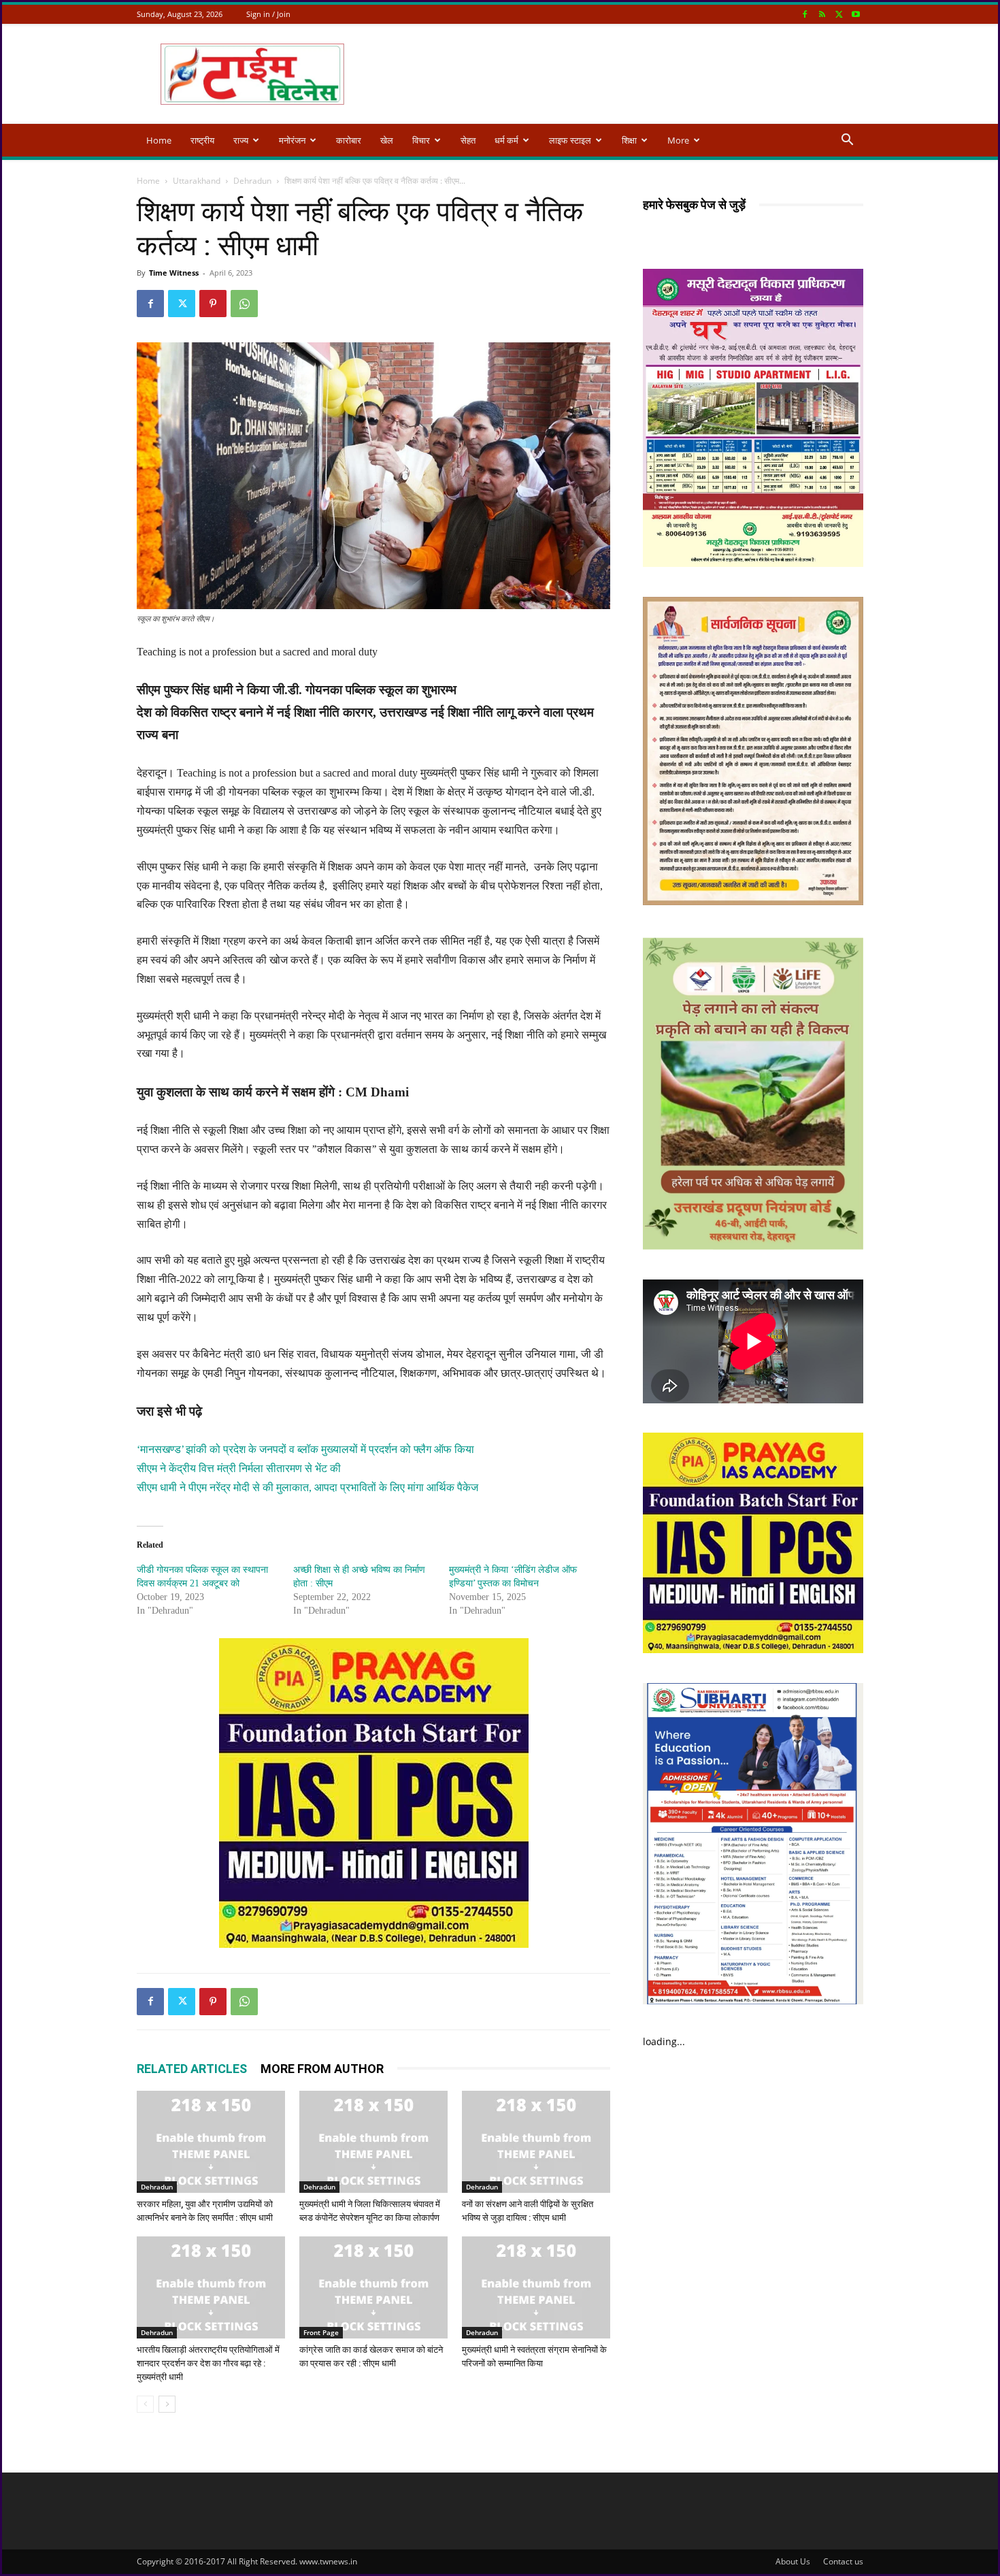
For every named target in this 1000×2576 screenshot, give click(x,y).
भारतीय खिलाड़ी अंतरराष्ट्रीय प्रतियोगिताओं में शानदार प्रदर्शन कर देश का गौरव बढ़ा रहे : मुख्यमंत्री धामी (208, 2363)
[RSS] (822, 14)
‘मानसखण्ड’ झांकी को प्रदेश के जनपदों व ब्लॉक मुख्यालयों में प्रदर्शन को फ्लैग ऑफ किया (305, 1449)
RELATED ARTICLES (192, 2069)
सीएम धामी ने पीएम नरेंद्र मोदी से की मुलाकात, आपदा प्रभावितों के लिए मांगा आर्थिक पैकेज (307, 1487)
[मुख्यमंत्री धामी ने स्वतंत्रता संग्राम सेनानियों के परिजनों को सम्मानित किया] (536, 2287)
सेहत (468, 140)
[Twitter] (839, 14)
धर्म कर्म (506, 140)
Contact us (843, 2561)
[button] (847, 141)
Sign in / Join (268, 14)
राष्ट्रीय (202, 140)
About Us (793, 2561)
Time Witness (174, 273)
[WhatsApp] (244, 304)
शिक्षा (629, 140)
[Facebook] (805, 14)
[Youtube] (856, 14)
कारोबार (349, 140)
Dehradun (252, 181)
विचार (421, 140)
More (678, 140)
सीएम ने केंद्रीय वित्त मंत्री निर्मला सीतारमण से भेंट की (239, 1468)
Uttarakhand (197, 181)
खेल (387, 140)
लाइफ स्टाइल (570, 140)
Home (159, 140)
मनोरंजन (292, 140)
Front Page (321, 2332)
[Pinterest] (213, 304)
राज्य (241, 140)
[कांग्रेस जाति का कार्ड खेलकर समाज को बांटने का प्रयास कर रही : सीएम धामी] (373, 2287)
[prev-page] (145, 2404)
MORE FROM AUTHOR (322, 2069)
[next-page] (167, 2404)
